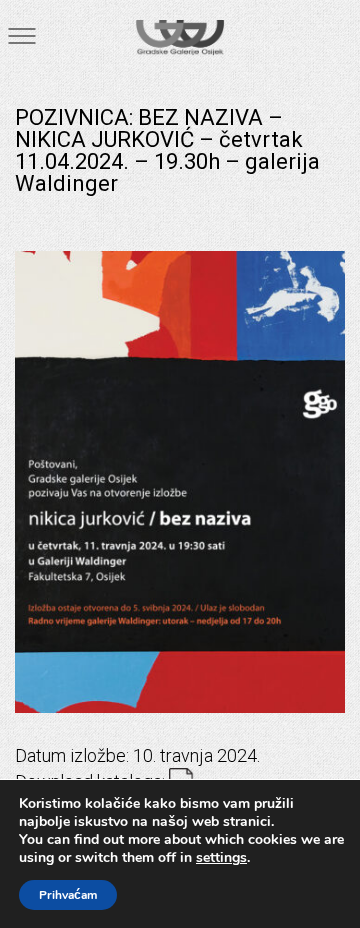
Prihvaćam (68, 895)
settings (221, 858)
